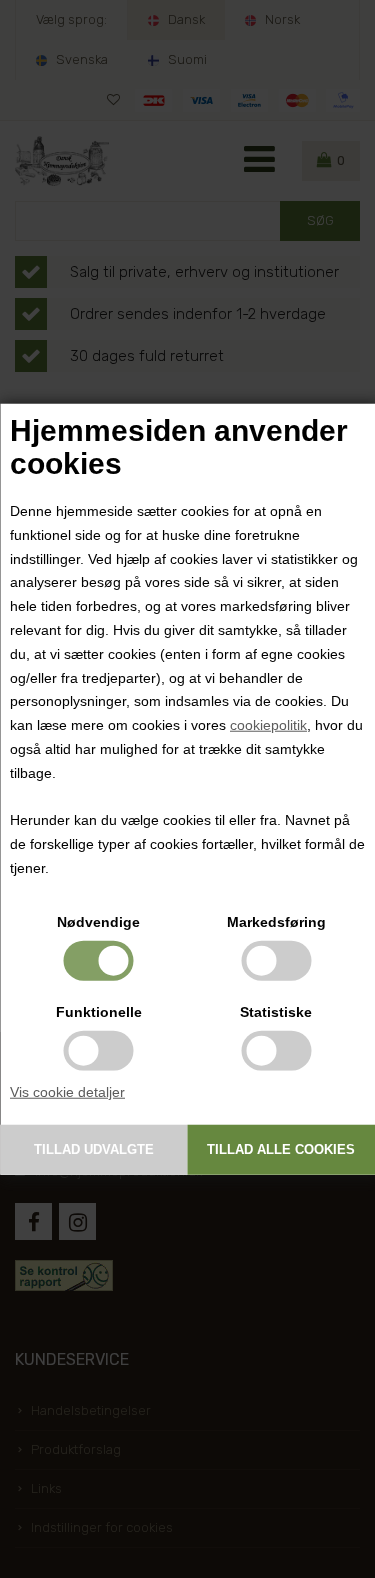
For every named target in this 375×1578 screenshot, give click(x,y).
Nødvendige (98, 921)
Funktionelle (99, 1011)
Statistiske (276, 1011)
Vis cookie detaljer (67, 1091)
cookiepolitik (268, 725)
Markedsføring (276, 921)
